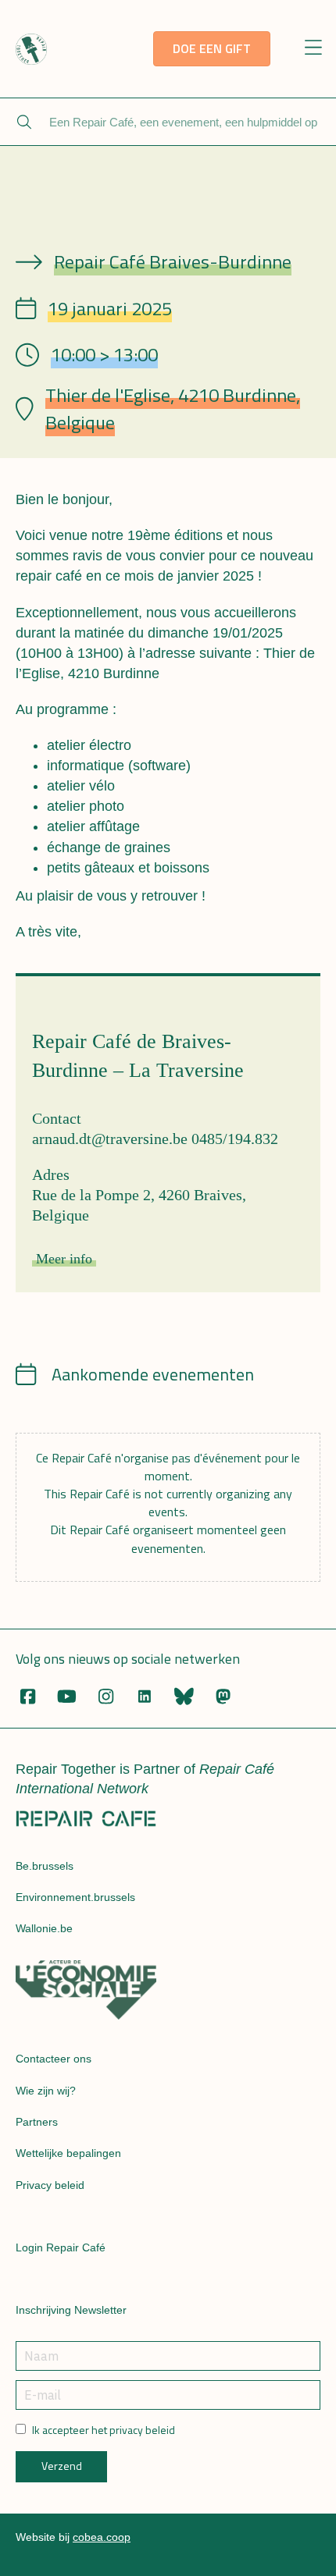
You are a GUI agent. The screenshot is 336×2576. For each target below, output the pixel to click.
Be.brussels (45, 1866)
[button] (314, 49)
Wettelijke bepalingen (68, 2153)
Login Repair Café (61, 2247)
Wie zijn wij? (46, 2091)
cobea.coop (102, 2537)
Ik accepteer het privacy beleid (104, 2430)
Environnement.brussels (75, 1897)
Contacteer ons (54, 2059)
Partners (37, 2122)
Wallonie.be (44, 1928)
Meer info (64, 1259)
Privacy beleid (50, 2185)
